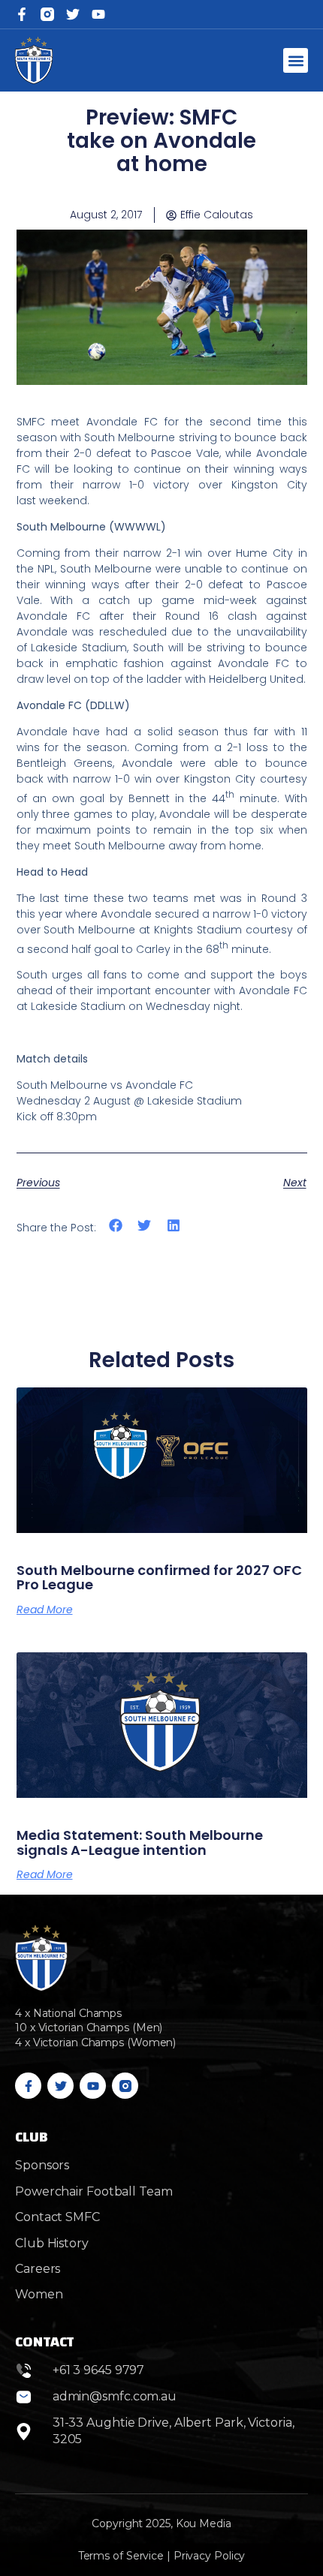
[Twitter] (73, 14)
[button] (296, 60)
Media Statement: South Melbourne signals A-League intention (140, 1843)
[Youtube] (93, 2086)
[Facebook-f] (22, 14)
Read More (45, 1610)
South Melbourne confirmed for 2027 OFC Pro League (159, 1578)
